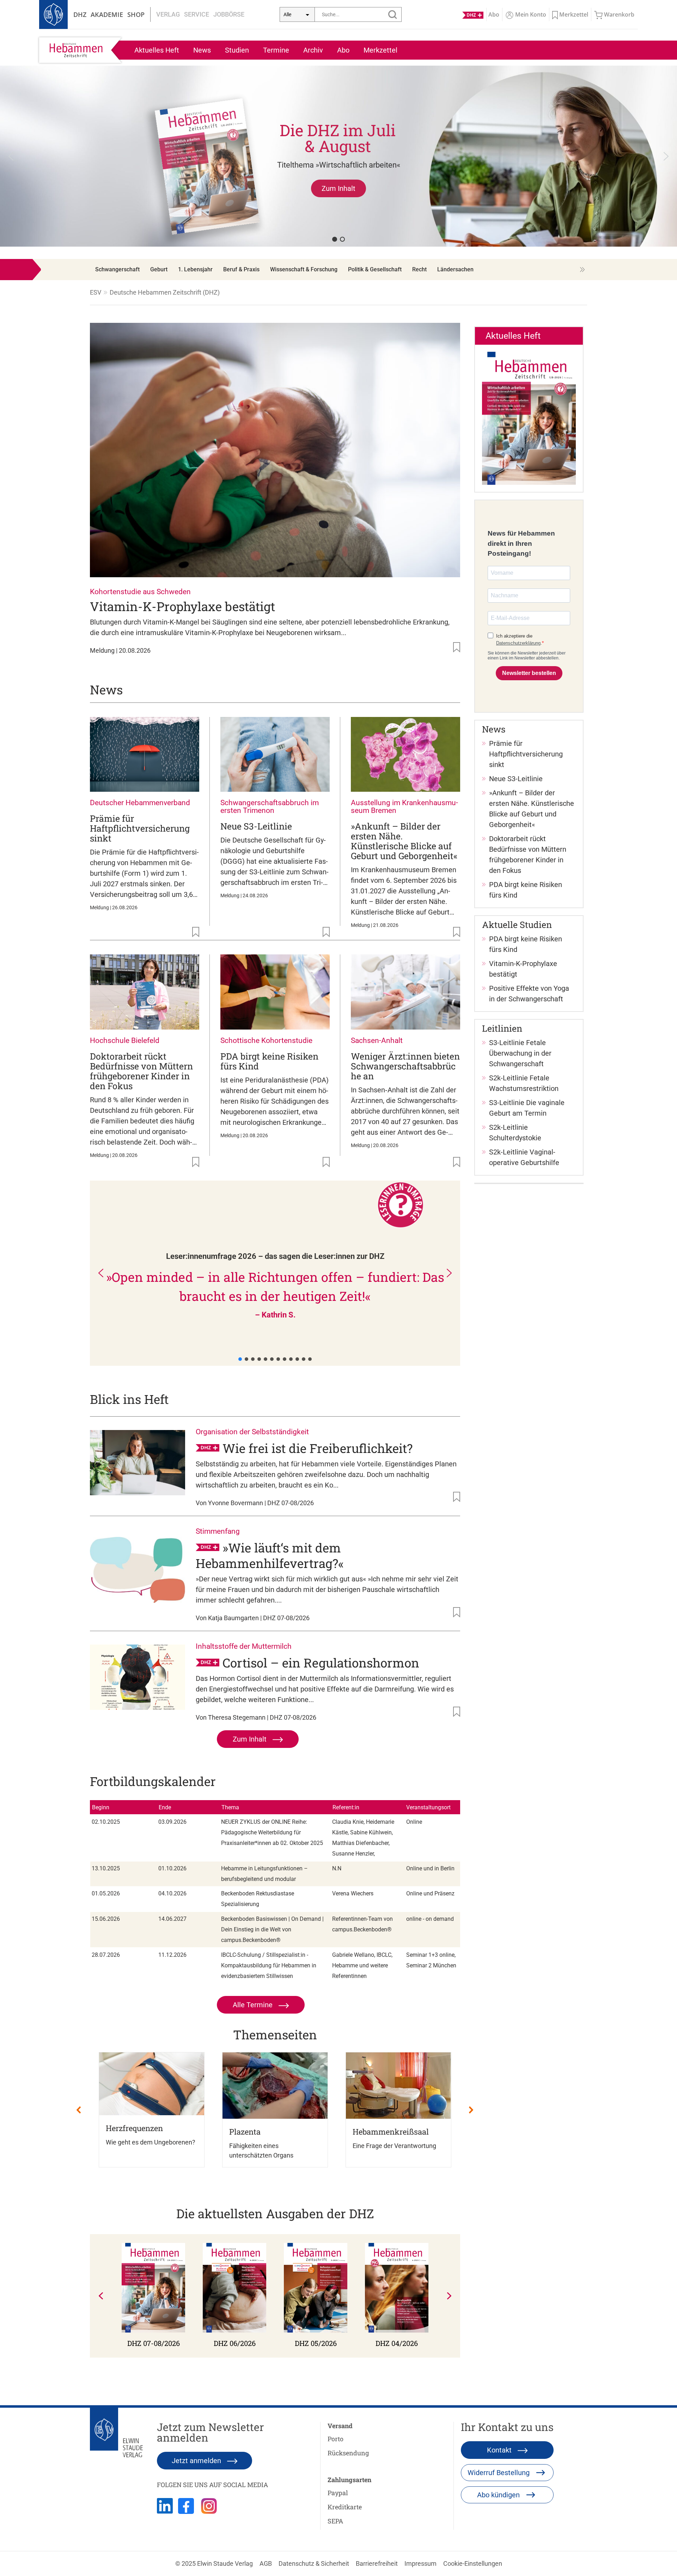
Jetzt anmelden (197, 2461)
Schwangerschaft (117, 269)
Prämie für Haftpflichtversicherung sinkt (140, 828)
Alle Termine (254, 2005)
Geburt (159, 269)
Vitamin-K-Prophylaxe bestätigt (182, 606)
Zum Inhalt (251, 1739)
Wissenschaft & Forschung (304, 269)
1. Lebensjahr (195, 269)
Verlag (168, 14)
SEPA (335, 2521)
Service (197, 14)
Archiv (313, 50)
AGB (266, 2563)
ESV (96, 292)
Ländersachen (455, 269)
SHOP (136, 14)
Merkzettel (380, 50)
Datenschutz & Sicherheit (314, 2563)
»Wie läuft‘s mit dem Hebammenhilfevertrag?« (270, 1555)
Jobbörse (229, 14)
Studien (237, 50)
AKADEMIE (107, 14)
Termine (276, 50)
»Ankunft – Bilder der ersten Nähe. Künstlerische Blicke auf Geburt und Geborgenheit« (404, 841)
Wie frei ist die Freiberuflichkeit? (318, 1448)
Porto (336, 2439)
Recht (419, 269)
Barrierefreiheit (377, 2563)
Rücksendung (348, 2453)
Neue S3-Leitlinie (256, 826)
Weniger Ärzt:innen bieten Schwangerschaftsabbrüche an (405, 1066)
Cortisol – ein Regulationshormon (321, 1663)
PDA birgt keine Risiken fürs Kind (269, 1061)
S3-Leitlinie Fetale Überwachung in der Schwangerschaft (520, 1053)
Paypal (338, 2493)
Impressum (420, 2563)
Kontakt (500, 2450)
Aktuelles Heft (157, 50)
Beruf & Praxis (241, 269)
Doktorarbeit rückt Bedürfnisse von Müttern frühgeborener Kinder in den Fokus (141, 1071)
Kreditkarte (345, 2507)
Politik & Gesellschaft (375, 269)
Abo (343, 50)
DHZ (80, 14)
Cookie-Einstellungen (473, 2563)
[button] (338, 156)
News (202, 50)
